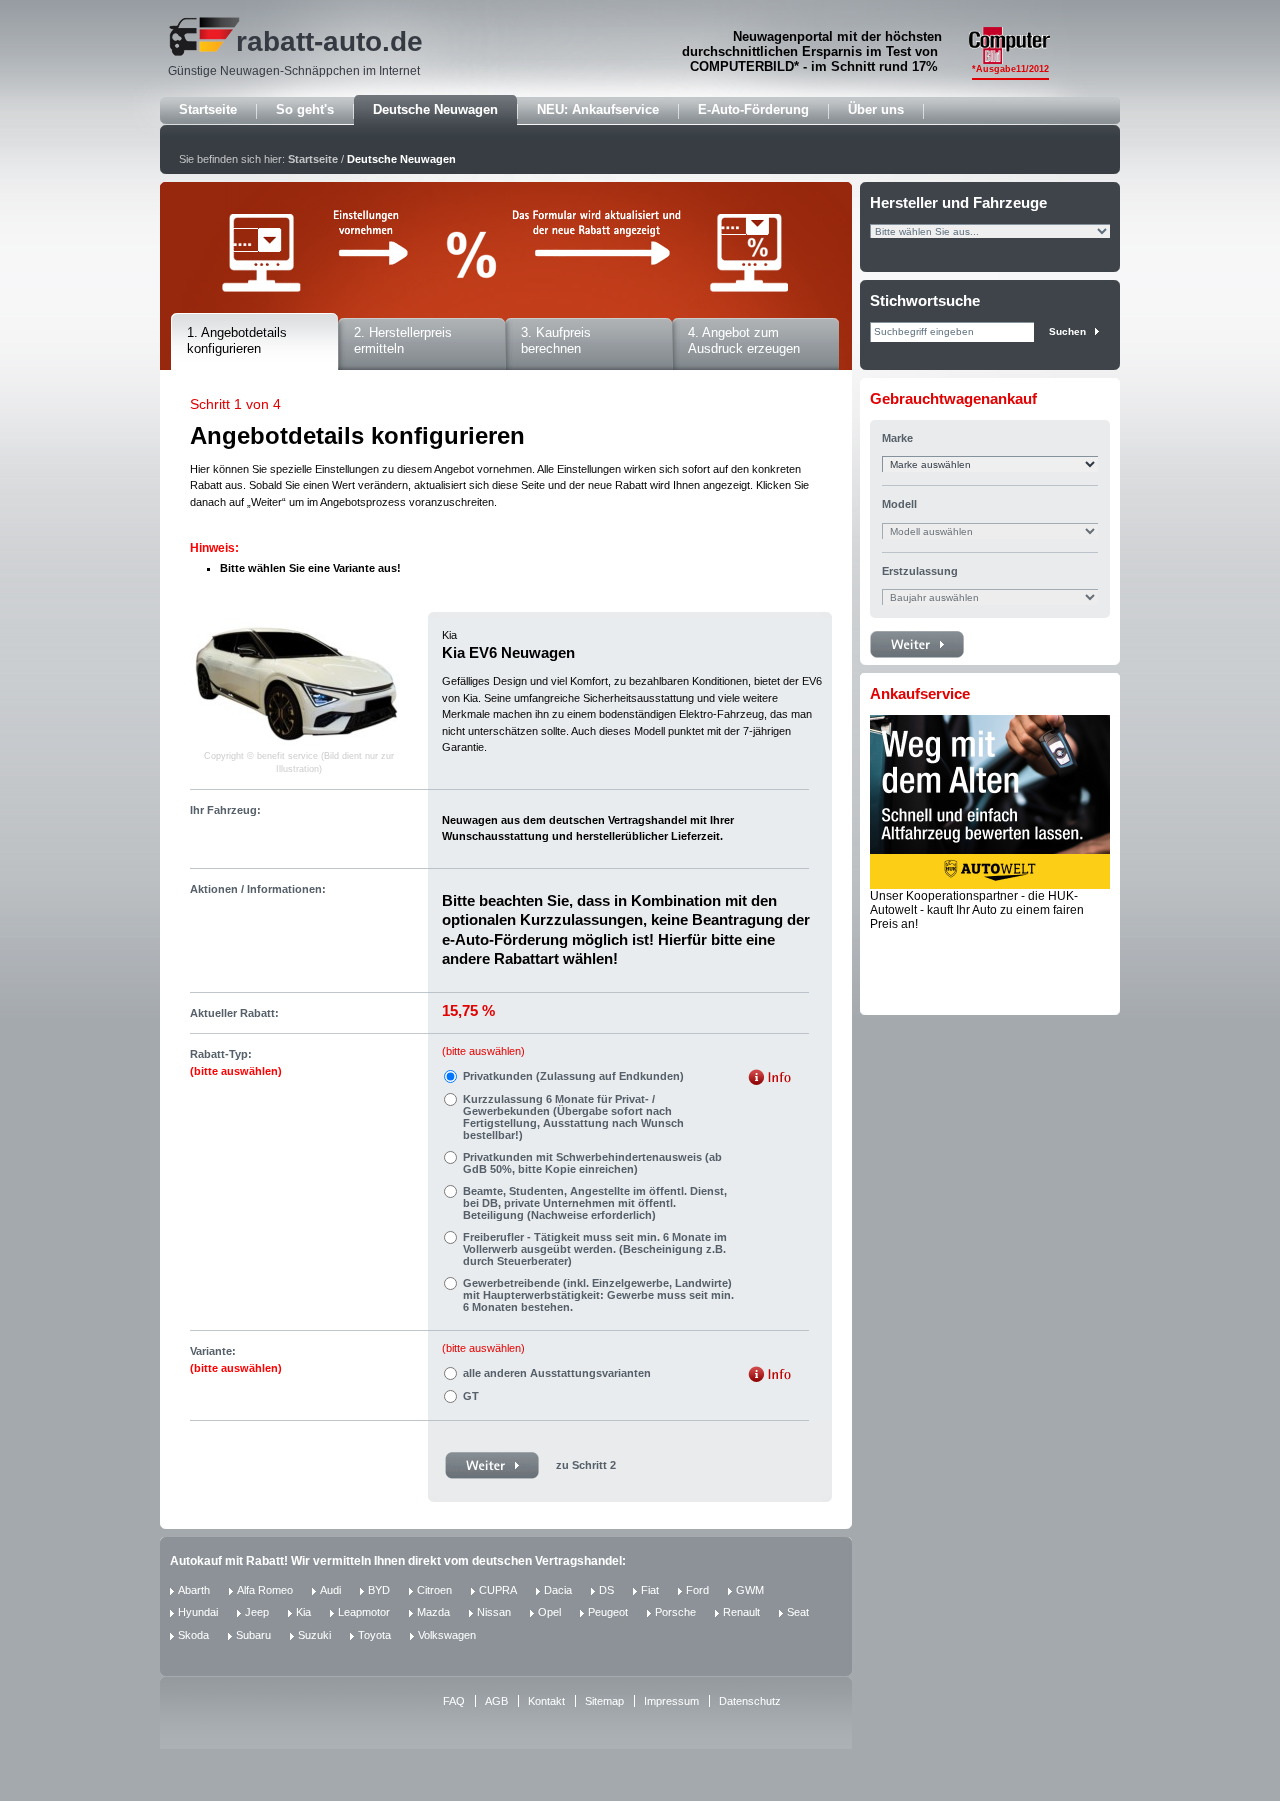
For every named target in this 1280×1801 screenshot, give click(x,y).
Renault (741, 1612)
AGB (496, 1701)
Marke (897, 438)
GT (471, 1396)
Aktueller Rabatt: (234, 1013)
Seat (798, 1612)
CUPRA (498, 1590)
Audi (330, 1590)
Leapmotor (364, 1612)
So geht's (305, 109)
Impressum (671, 1701)
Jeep (257, 1612)
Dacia (558, 1590)
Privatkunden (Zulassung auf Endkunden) (573, 1076)
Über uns (876, 109)
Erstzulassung (920, 571)
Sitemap (604, 1701)
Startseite (208, 109)
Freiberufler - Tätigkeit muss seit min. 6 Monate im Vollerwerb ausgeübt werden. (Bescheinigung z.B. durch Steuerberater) (595, 1249)
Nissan (494, 1612)
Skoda (193, 1635)
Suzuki (314, 1635)
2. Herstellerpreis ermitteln (403, 341)
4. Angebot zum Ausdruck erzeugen (744, 341)
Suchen (1067, 331)
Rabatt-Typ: (236, 1062)
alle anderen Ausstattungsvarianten (557, 1373)
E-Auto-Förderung (753, 109)
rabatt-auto (309, 41)
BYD (379, 1590)
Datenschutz (750, 1701)
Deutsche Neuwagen (435, 109)
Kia (303, 1612)
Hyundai (198, 1612)
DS (606, 1590)
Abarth (194, 1590)
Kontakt (546, 1701)
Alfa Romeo (265, 1590)
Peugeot (608, 1612)
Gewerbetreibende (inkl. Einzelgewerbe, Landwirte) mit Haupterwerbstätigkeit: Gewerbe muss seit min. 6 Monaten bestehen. (598, 1295)
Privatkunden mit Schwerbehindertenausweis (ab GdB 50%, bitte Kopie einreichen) (592, 1163)
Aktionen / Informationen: (258, 889)
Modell (899, 504)
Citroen (434, 1590)
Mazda (433, 1612)
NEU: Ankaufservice (598, 109)
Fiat (650, 1590)
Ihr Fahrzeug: (225, 810)
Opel (549, 1612)
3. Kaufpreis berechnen (556, 341)
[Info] (769, 1079)
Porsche (675, 1612)
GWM (750, 1590)
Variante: (236, 1359)
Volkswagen (447, 1635)
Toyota (374, 1635)
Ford (697, 1590)
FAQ (454, 1701)
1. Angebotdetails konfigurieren (237, 341)
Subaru (253, 1635)
